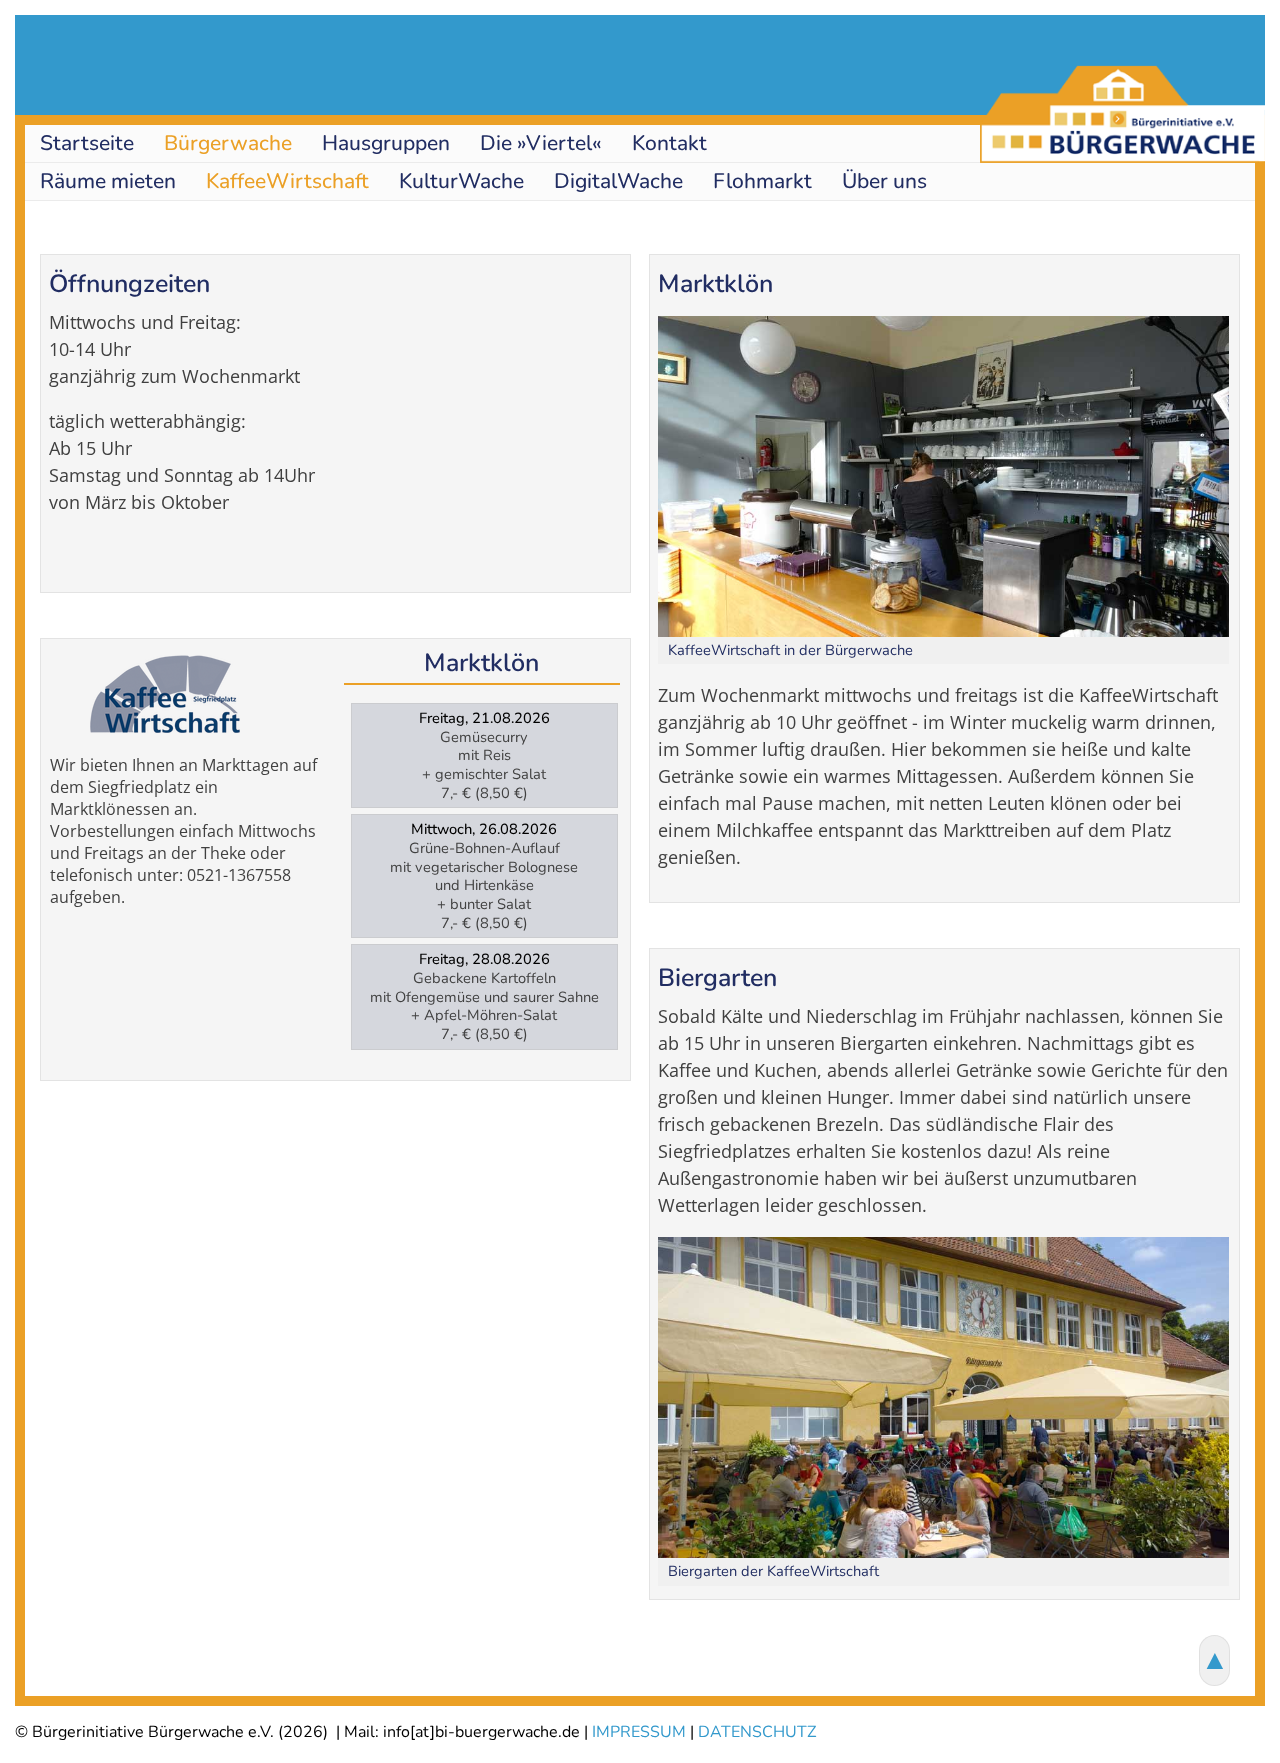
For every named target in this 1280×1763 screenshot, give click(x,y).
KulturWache (461, 181)
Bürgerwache (228, 143)
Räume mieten (108, 181)
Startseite (87, 143)
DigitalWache (618, 181)
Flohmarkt (762, 181)
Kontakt (669, 143)
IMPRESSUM (639, 1732)
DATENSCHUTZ (757, 1732)
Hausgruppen (386, 143)
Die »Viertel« (541, 143)
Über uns (884, 181)
